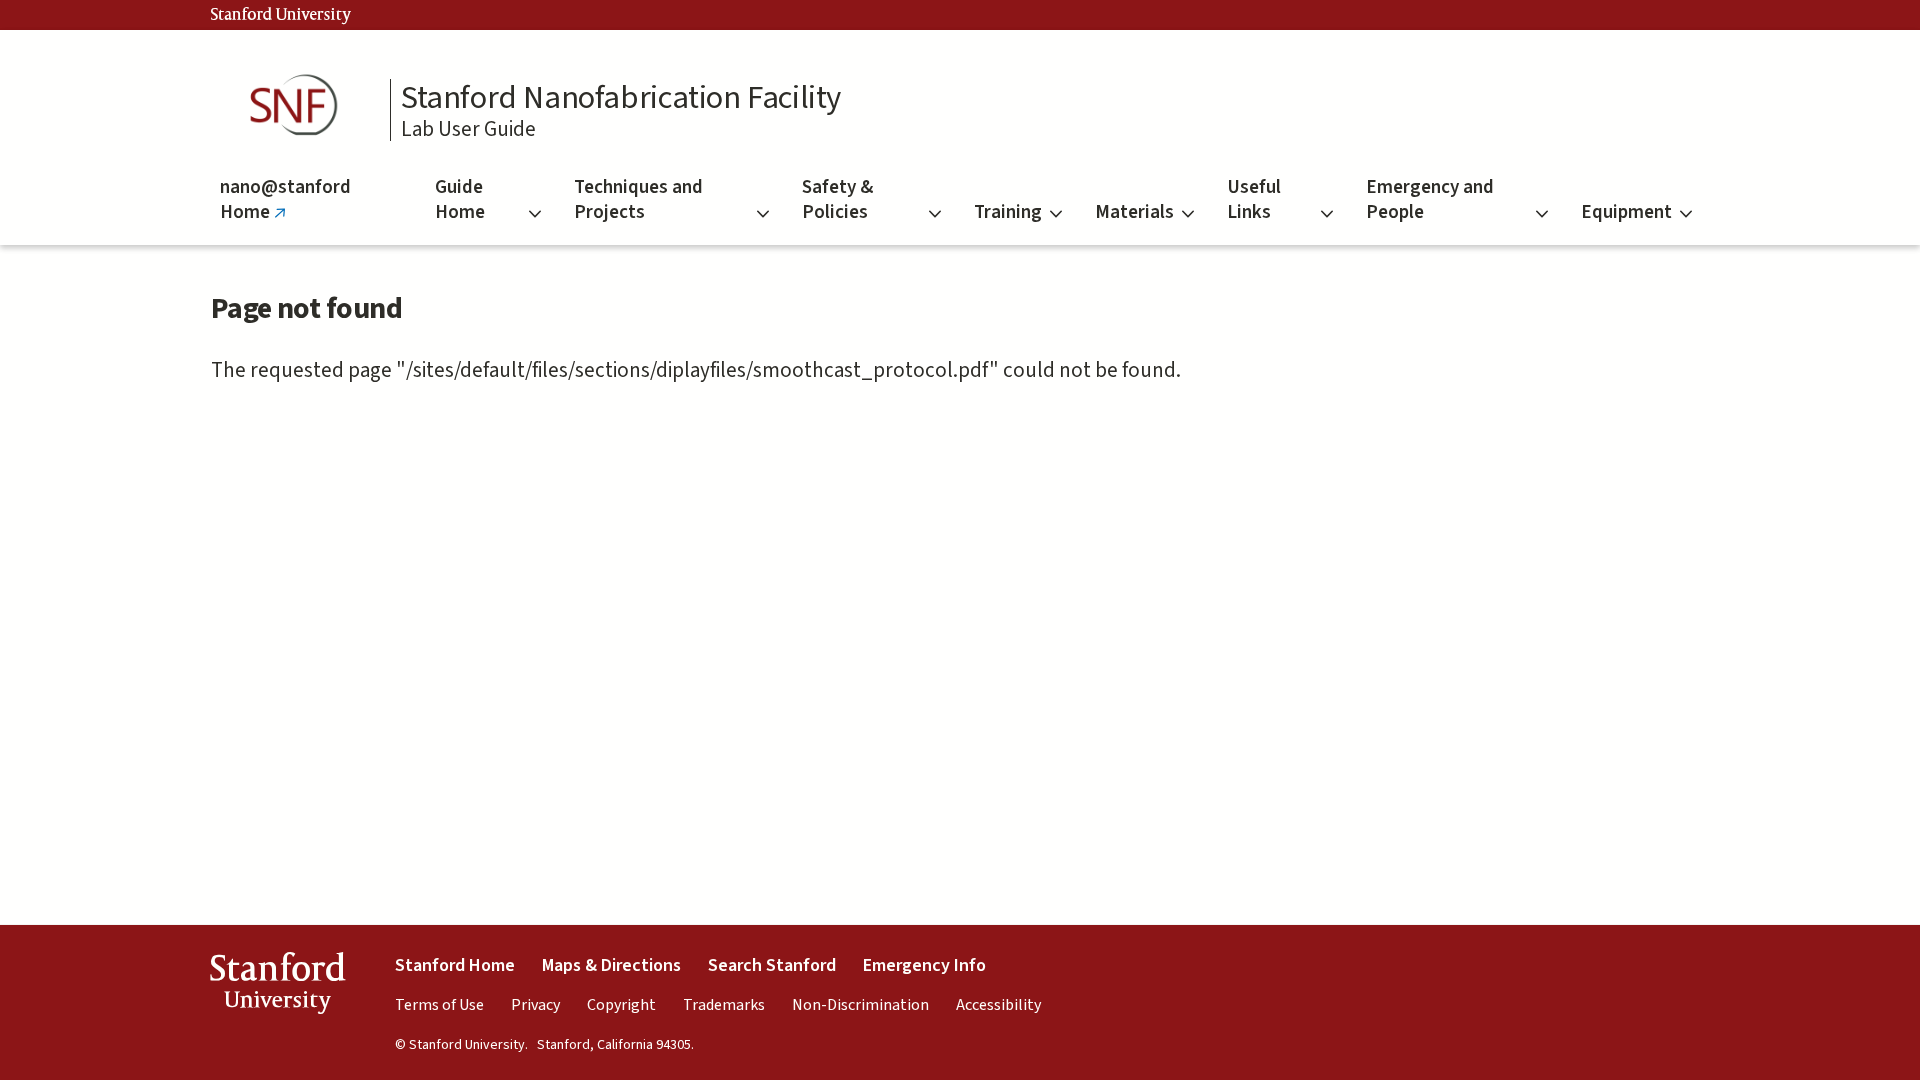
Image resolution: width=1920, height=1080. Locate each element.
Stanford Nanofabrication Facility (621, 98)
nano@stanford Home (285, 209)
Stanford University (281, 15)
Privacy (535, 1005)
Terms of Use (439, 1005)
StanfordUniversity (277, 987)
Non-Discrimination (860, 1005)
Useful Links (1254, 200)
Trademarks (724, 1005)
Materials (1134, 212)
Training (1008, 212)
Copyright (621, 1005)
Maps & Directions (611, 965)
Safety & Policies (837, 200)
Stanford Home (455, 965)
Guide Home (460, 200)
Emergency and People (1430, 200)
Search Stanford (772, 965)
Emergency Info (924, 965)
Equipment (1626, 212)
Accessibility (998, 1005)
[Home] (300, 105)
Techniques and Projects (638, 200)
